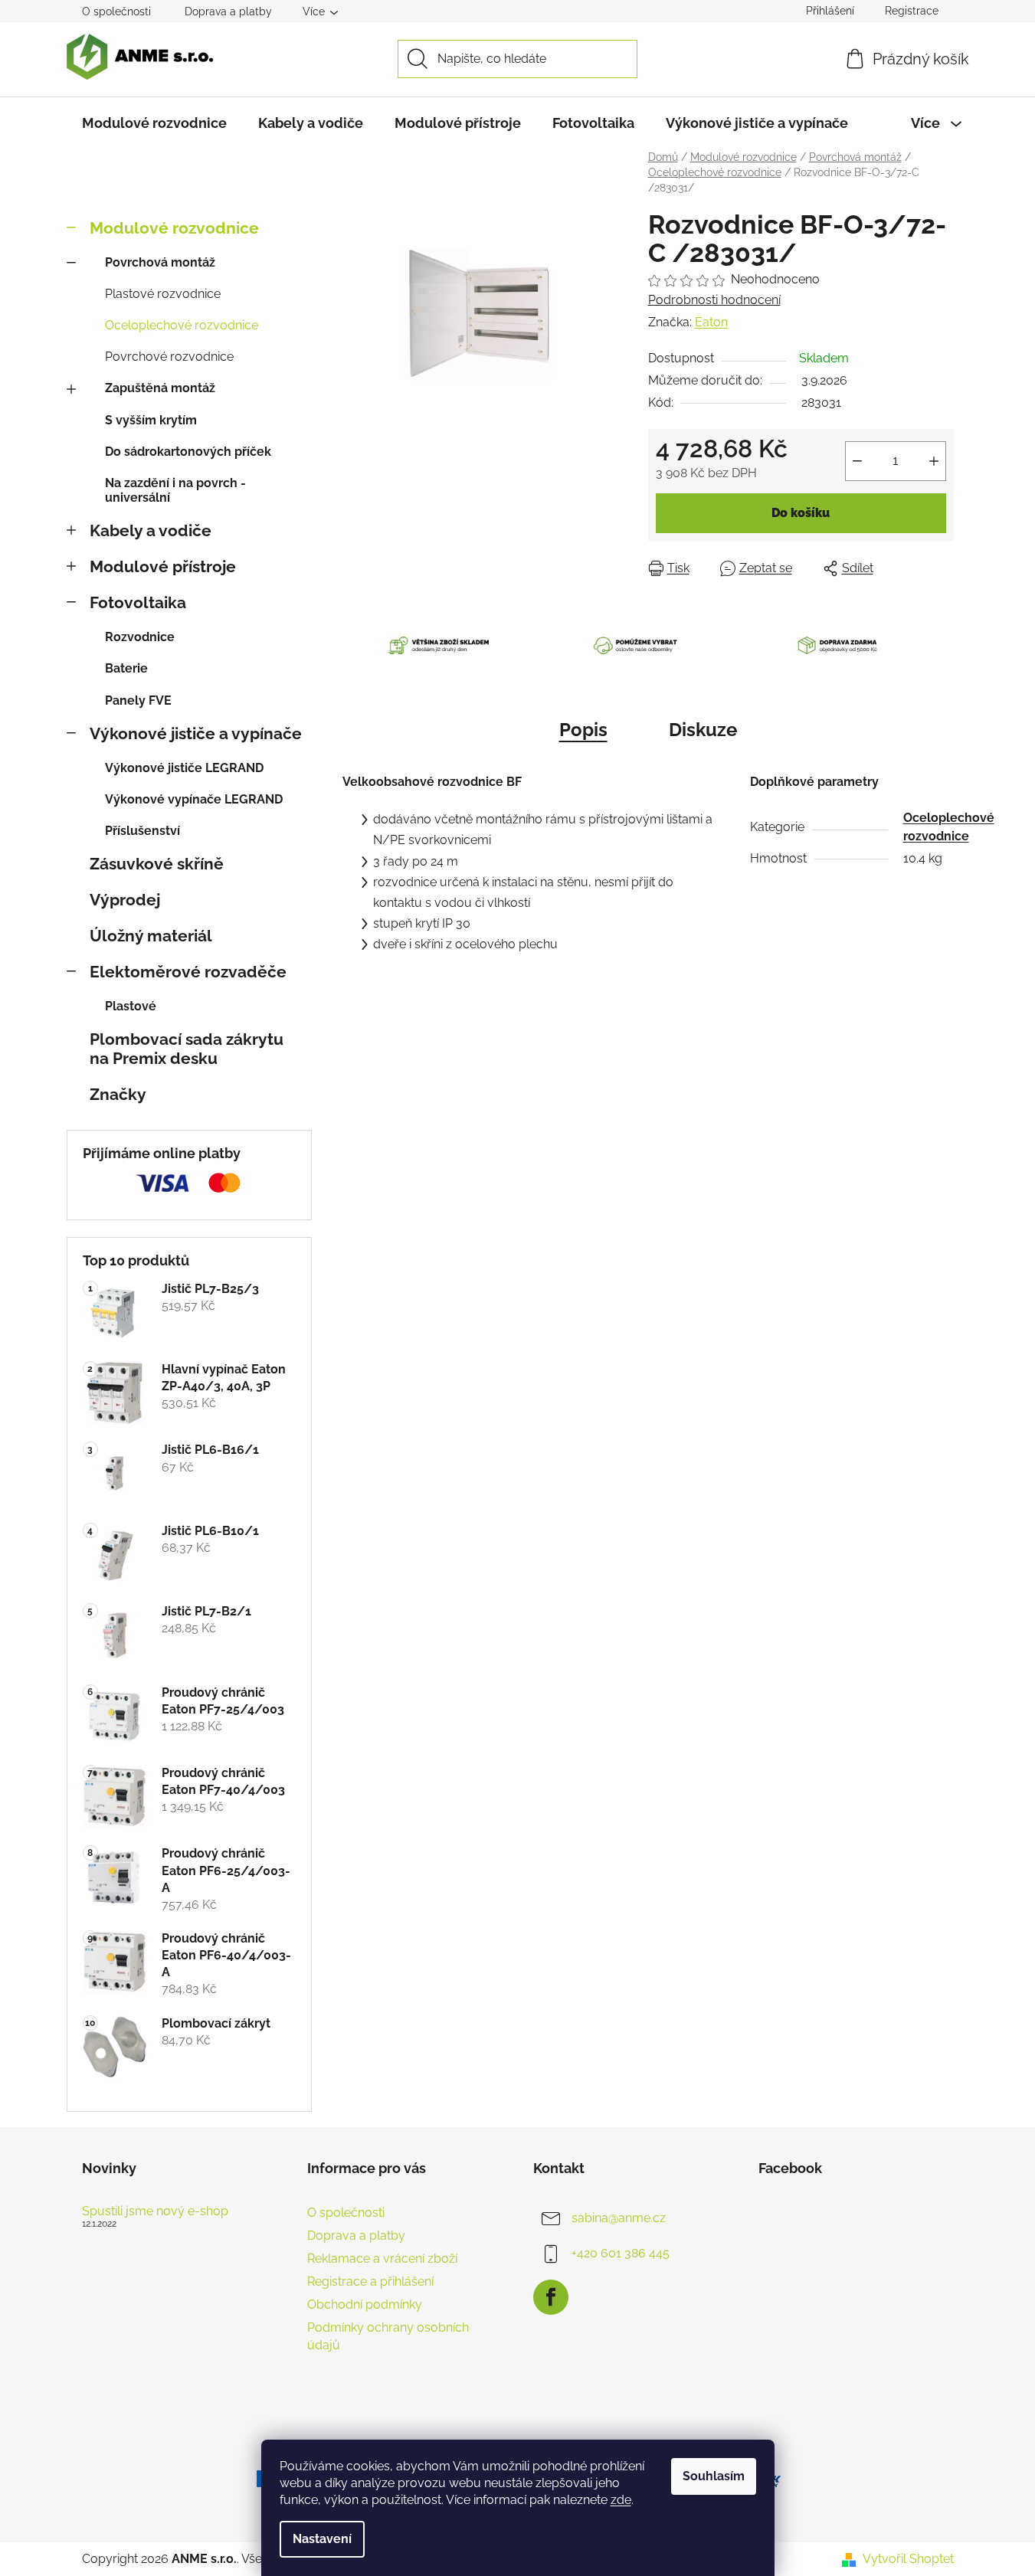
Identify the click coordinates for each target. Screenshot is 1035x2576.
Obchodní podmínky (365, 2304)
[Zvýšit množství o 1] (934, 461)
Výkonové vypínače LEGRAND (194, 799)
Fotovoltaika (138, 602)
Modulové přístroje (163, 566)
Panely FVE (138, 700)
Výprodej (125, 900)
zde (621, 2500)
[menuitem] (154, 123)
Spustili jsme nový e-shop (155, 2211)
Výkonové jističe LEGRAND (184, 768)
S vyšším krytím (151, 420)
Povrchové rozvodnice (169, 357)
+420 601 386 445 (621, 2253)
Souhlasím (714, 2476)
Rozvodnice (140, 637)
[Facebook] (551, 2297)
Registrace (912, 11)
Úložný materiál (151, 936)
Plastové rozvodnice (163, 294)
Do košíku (801, 513)
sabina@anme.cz (619, 2218)
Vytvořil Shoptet (908, 2559)
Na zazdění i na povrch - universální (175, 490)
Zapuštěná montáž (160, 388)
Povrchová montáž (160, 262)
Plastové (131, 1006)
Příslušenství (142, 831)
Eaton (711, 322)
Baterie (126, 668)
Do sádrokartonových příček (188, 452)
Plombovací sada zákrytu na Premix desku (187, 1049)
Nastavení (322, 2539)
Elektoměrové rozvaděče (188, 972)
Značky (118, 1094)
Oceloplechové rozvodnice (182, 325)
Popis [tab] (583, 730)
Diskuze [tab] (703, 730)
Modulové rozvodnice (174, 228)
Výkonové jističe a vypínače (196, 733)
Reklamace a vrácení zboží (382, 2259)
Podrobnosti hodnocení (714, 300)
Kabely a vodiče (151, 530)
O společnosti (116, 11)
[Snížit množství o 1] (857, 461)
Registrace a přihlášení (370, 2281)
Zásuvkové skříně (157, 864)
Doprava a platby (228, 11)
